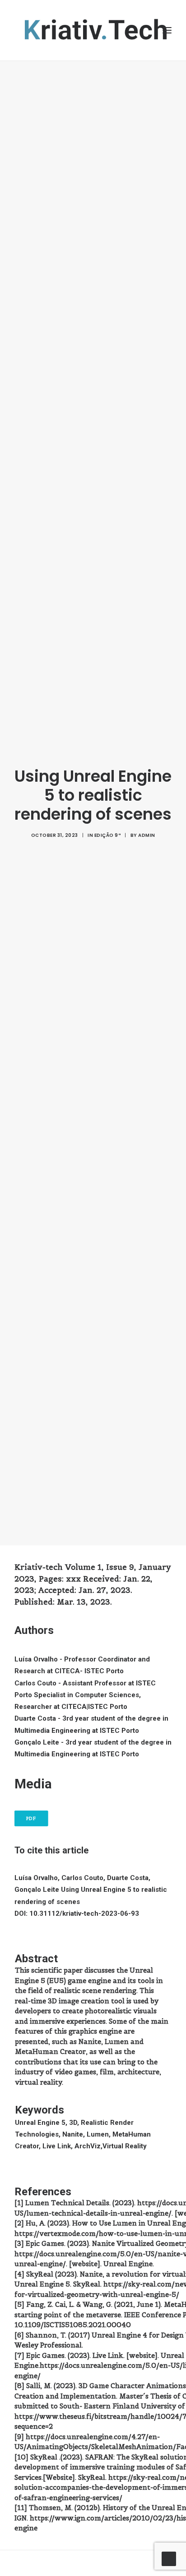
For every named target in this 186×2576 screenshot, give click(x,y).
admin (147, 835)
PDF (31, 1819)
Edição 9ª (108, 835)
